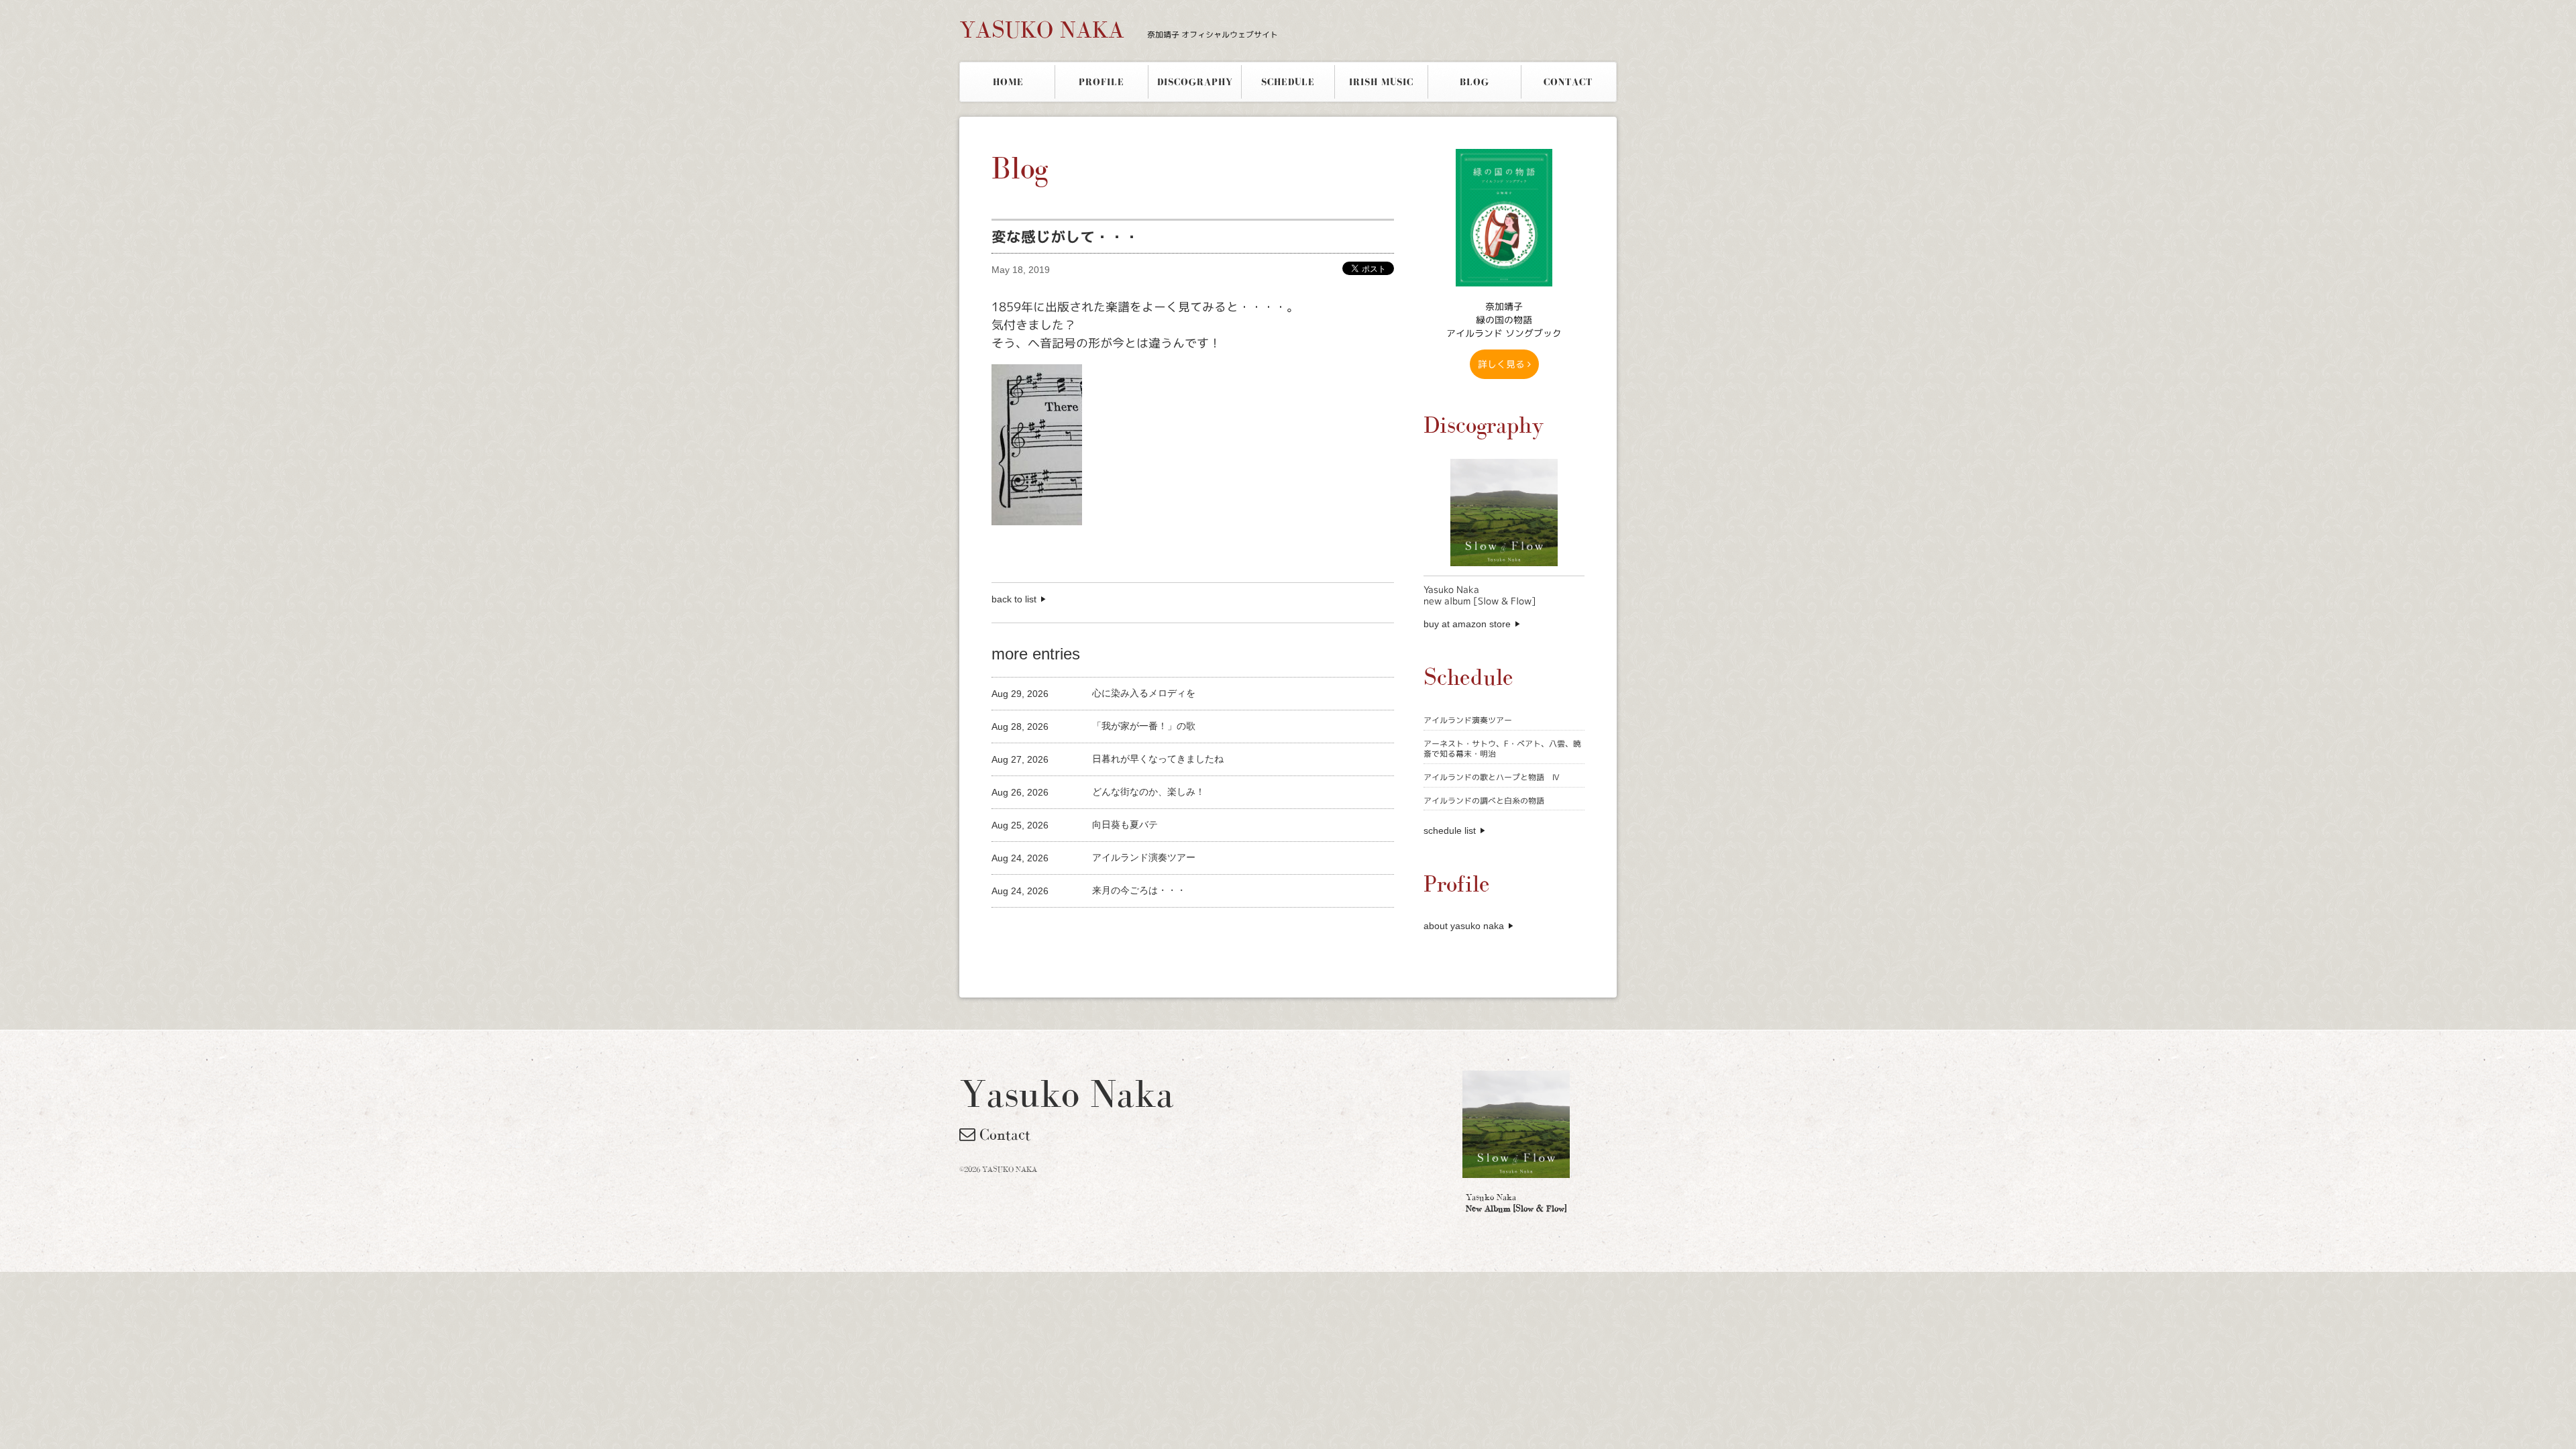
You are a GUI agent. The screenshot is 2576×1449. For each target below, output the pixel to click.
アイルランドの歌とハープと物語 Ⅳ (1492, 777)
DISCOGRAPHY (1195, 82)
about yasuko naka (1464, 926)
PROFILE (1102, 82)
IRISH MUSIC (1381, 82)
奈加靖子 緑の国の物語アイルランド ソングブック (1504, 320)
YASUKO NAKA (1119, 30)
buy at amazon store (1467, 624)
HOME (1008, 82)
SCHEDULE (1288, 82)
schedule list (1450, 830)
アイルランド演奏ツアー (1468, 720)
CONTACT (1568, 82)
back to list (1014, 599)
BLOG (1474, 82)
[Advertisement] (1148, 930)
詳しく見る (1503, 364)
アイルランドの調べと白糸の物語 (1484, 801)
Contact (1003, 1134)
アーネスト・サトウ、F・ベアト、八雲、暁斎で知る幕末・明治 (1502, 749)
